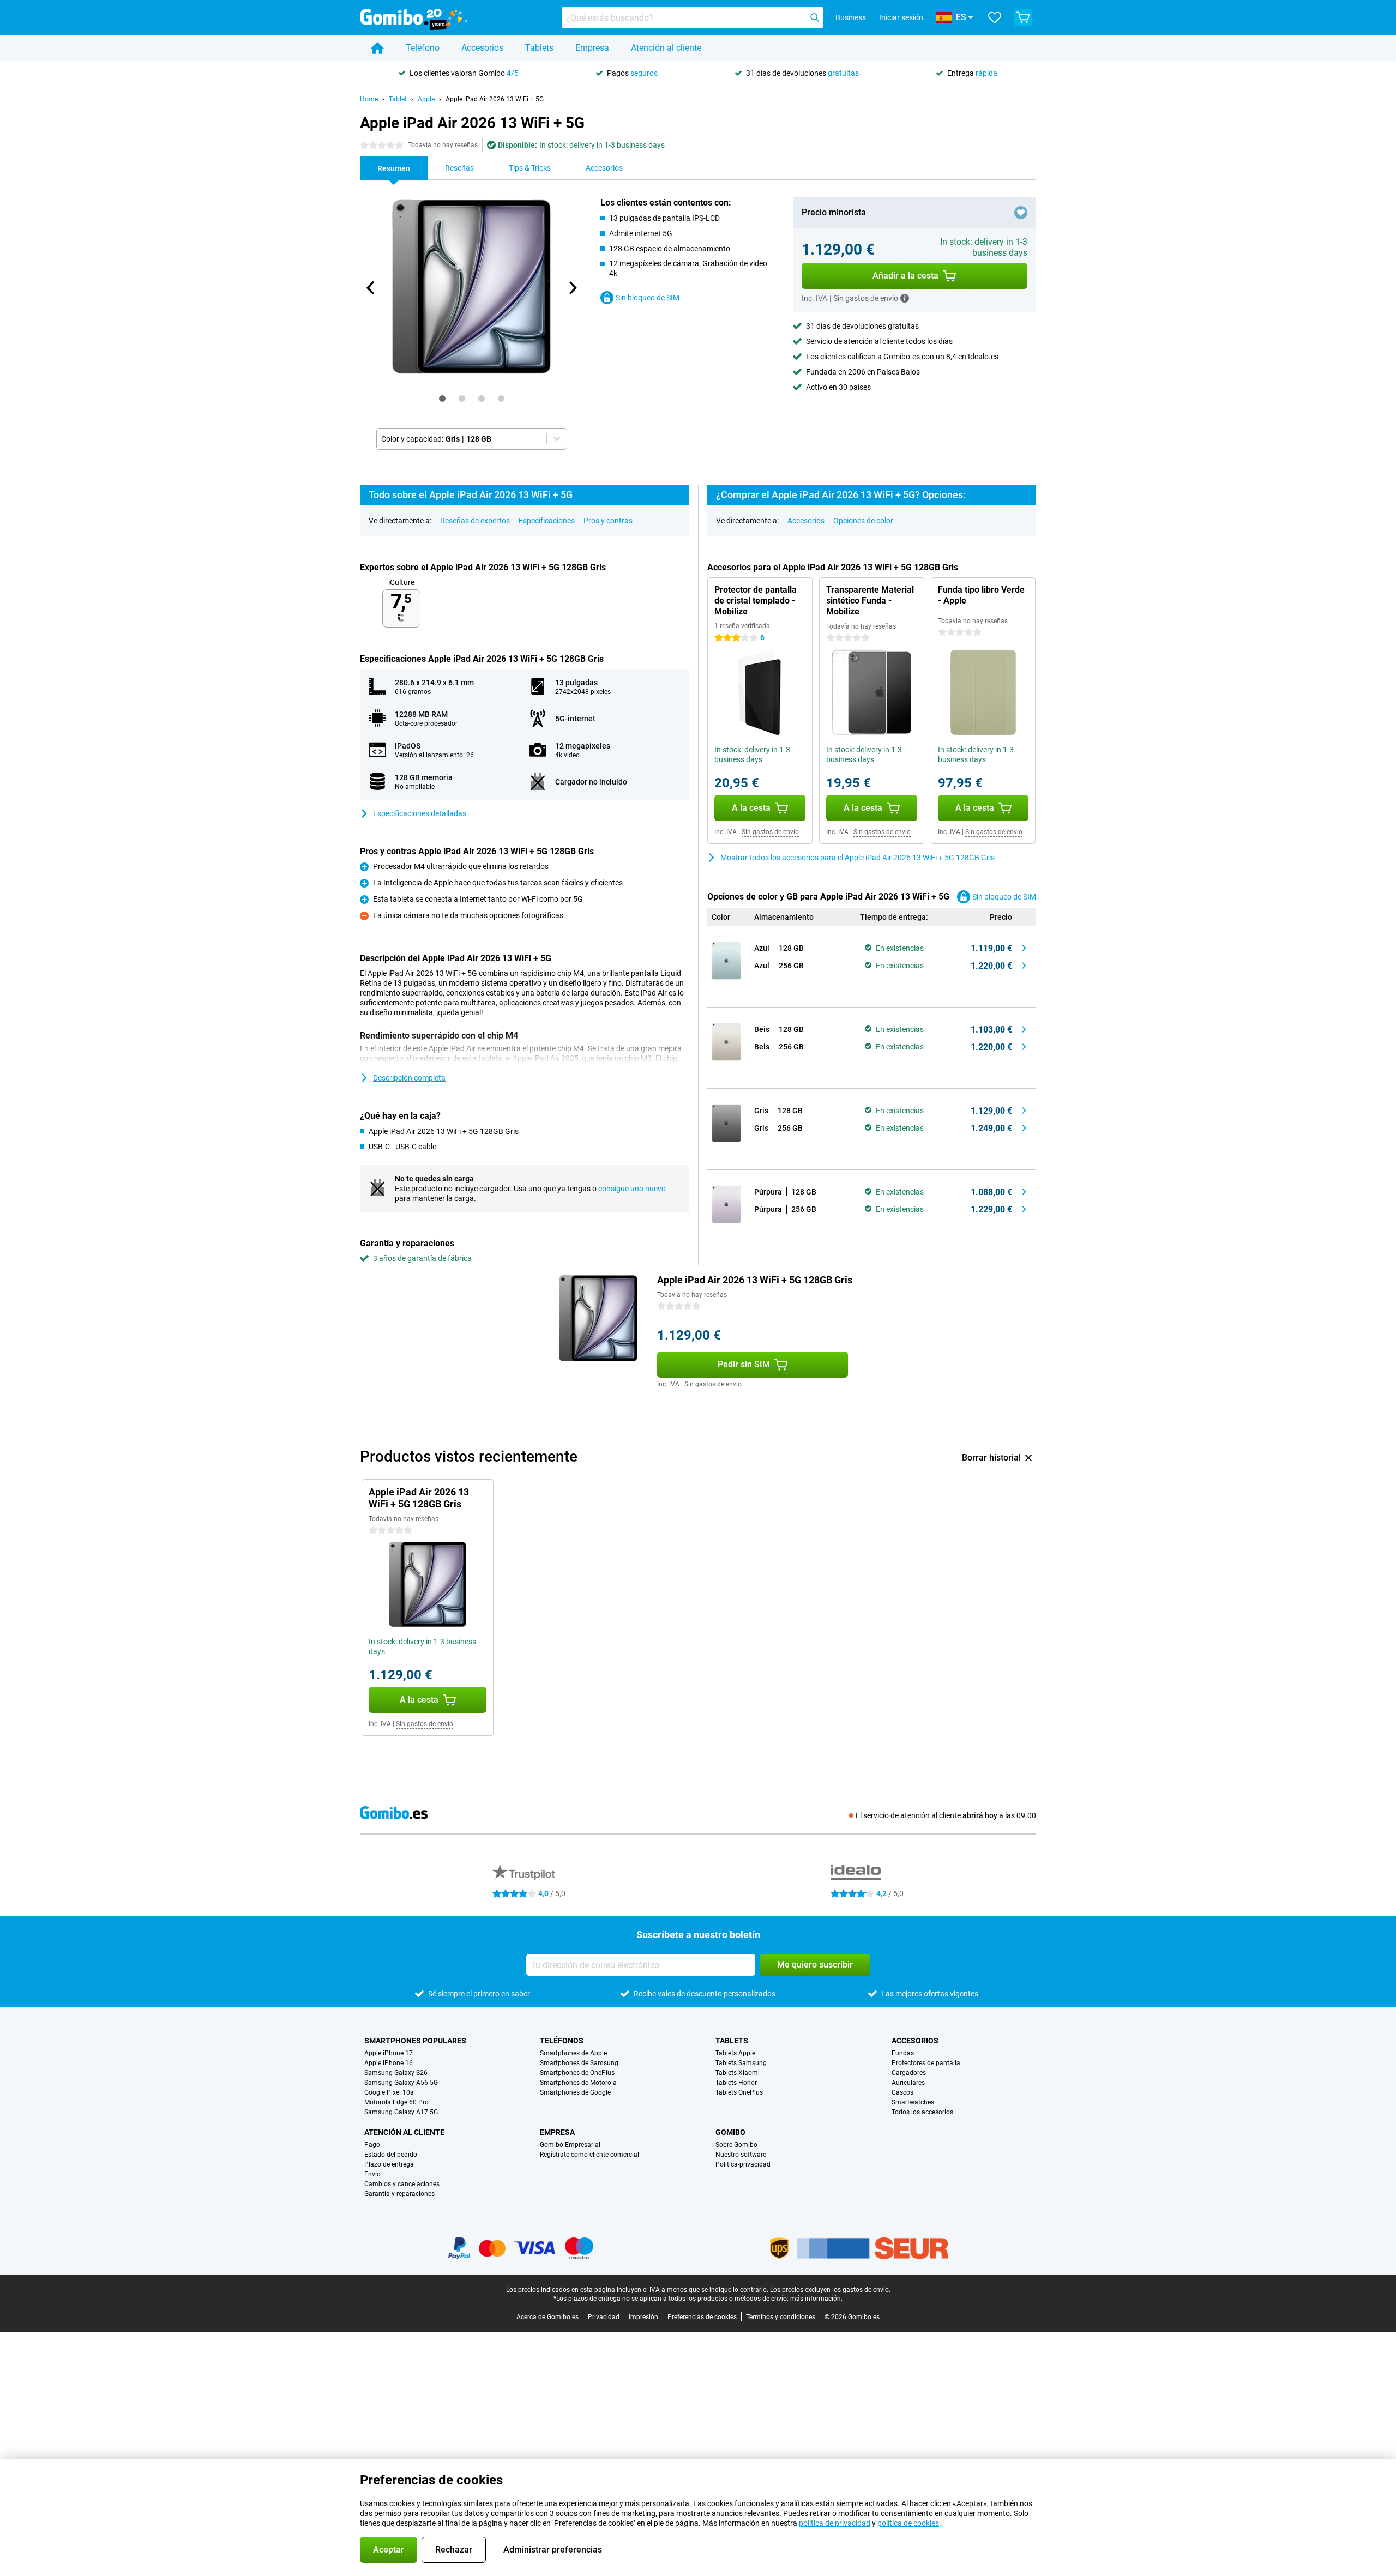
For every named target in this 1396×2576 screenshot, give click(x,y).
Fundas (903, 2053)
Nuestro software (741, 2155)
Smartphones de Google (575, 2092)
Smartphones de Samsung (579, 2063)
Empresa (592, 48)
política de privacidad (835, 2523)
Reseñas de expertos (475, 521)
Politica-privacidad (743, 2164)
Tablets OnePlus (739, 2092)
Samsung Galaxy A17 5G (401, 2112)
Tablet (398, 99)
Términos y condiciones (781, 2317)
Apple (426, 99)
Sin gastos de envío (770, 832)
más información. (816, 2299)
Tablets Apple (735, 2053)
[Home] (377, 48)
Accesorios (482, 48)
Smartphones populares (415, 2041)
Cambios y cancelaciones (402, 2184)
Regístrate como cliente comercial (589, 2155)
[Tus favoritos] (995, 17)
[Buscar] (815, 17)
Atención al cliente (666, 48)
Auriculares (908, 2083)
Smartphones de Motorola (578, 2083)
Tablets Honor (736, 2083)
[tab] (442, 399)
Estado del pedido (391, 2155)
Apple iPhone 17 (389, 2053)
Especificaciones (547, 521)
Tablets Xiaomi (738, 2073)
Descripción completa (409, 1078)
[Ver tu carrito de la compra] (1023, 17)
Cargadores (909, 2073)
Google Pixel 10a (389, 2092)
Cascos (902, 2092)
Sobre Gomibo (736, 2145)
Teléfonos (562, 2041)
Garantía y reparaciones (399, 2194)
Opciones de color (863, 521)
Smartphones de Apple (573, 2053)
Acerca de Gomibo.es (547, 2317)
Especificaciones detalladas (420, 813)
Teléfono (423, 48)
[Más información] (905, 298)
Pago (372, 2145)
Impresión (643, 2317)
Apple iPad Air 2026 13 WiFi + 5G (495, 99)
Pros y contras (608, 521)
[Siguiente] (572, 288)
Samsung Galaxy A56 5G (401, 2083)
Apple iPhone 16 (389, 2063)
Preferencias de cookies (702, 2317)
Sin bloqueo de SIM (648, 298)
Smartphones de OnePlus (577, 2073)
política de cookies (908, 2523)
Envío (372, 2174)
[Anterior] (371, 288)
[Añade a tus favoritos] (1021, 213)
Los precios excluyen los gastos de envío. (830, 2290)
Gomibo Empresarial (570, 2145)
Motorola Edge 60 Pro (396, 2102)
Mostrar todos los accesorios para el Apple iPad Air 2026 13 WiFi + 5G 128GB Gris (858, 858)
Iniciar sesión (901, 17)
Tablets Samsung (741, 2063)
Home (369, 99)
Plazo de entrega (389, 2164)
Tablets (539, 48)
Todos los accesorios (922, 2112)
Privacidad (604, 2317)
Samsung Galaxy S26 (396, 2073)
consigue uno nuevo (632, 1189)
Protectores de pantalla (926, 2063)
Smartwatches (913, 2102)
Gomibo (730, 2132)
